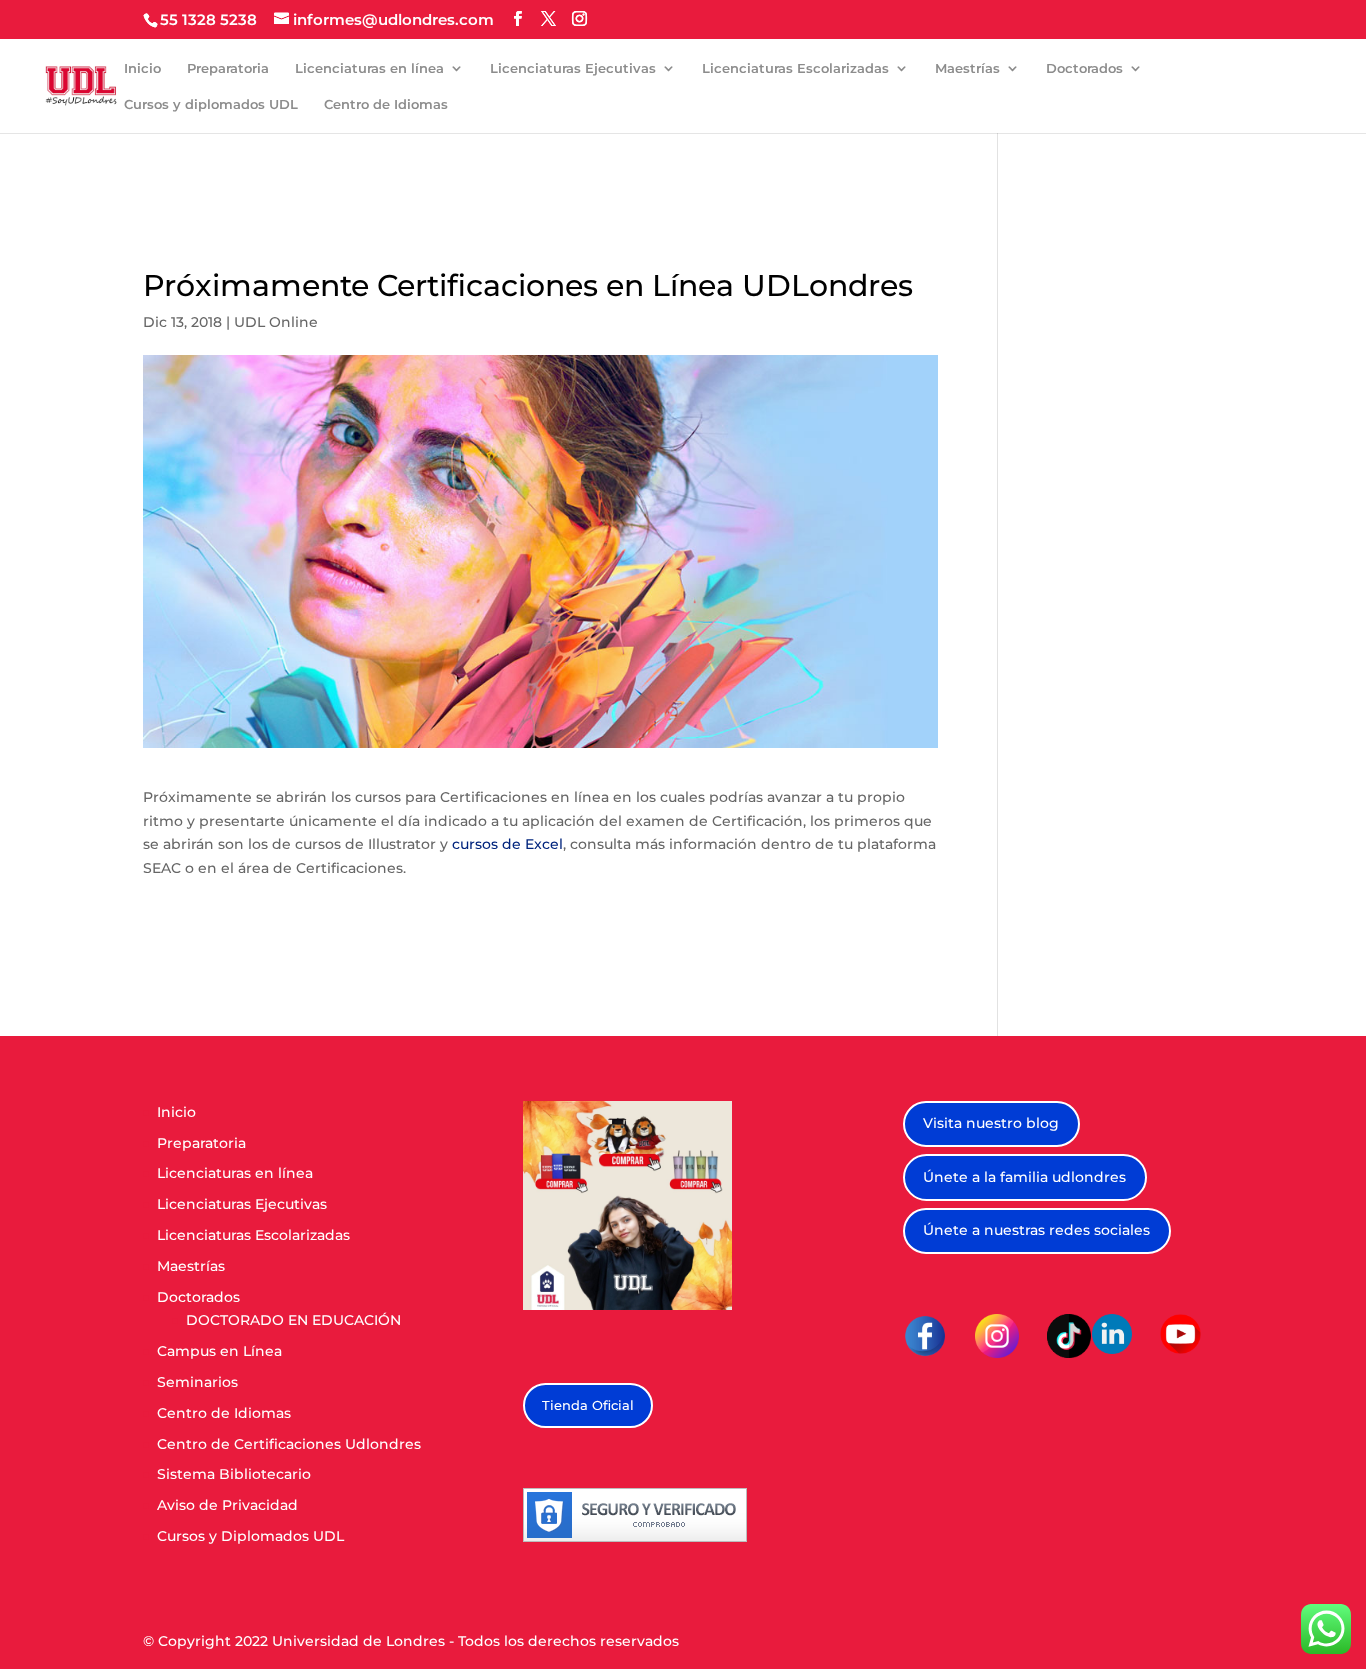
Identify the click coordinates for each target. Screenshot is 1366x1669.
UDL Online (276, 322)
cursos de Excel (507, 844)
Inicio (142, 68)
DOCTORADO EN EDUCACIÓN (293, 1320)
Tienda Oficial (588, 1405)
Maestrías (967, 68)
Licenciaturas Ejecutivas (573, 68)
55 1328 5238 (208, 19)
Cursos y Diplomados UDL (250, 1536)
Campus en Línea (219, 1351)
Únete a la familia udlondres (1024, 1177)
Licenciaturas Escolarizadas (795, 68)
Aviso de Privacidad (227, 1505)
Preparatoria (228, 68)
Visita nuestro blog (991, 1123)
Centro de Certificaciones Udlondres (289, 1444)
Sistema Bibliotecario (234, 1474)
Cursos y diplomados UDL (211, 104)
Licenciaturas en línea (369, 68)
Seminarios (197, 1382)
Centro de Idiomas (386, 104)
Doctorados (1084, 68)
